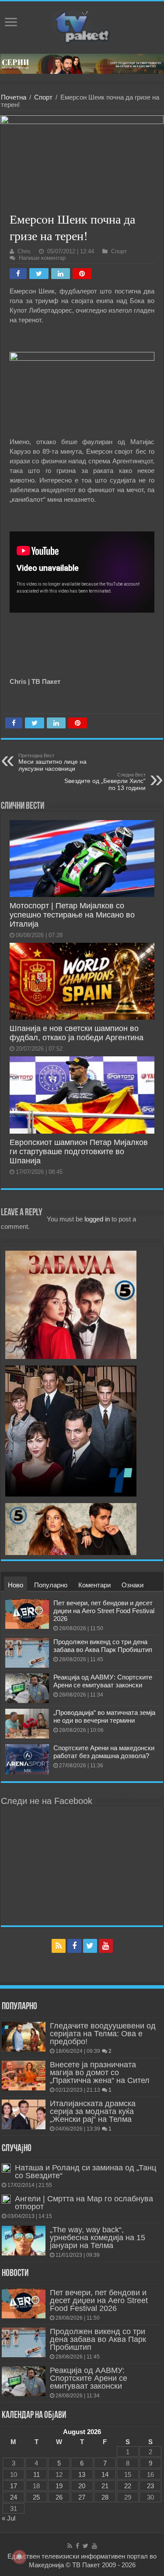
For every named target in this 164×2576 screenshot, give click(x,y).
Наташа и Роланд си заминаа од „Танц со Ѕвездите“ (85, 2172)
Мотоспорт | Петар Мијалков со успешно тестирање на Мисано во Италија (72, 915)
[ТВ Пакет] (82, 26)
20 (82, 2486)
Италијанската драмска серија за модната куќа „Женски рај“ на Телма (93, 2111)
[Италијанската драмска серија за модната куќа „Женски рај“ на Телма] (24, 2114)
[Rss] (59, 1946)
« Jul (9, 2518)
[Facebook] (74, 1946)
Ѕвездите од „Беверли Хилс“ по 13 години (105, 782)
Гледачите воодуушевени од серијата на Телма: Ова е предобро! (103, 2034)
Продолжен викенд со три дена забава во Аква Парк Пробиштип (103, 1646)
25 (36, 2497)
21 (105, 2486)
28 (105, 2497)
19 (59, 2486)
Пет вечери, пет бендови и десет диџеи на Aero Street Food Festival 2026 (104, 1611)
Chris (24, 251)
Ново (16, 1585)
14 (105, 2474)
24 (14, 2497)
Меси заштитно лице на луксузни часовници (52, 762)
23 (150, 2486)
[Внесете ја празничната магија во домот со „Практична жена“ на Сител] (24, 2076)
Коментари (94, 1585)
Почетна (14, 97)
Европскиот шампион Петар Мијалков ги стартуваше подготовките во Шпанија (79, 1152)
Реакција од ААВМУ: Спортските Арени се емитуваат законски (103, 1681)
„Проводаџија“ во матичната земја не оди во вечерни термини (104, 1716)
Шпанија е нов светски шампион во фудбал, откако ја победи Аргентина (77, 1033)
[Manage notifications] (19, 2557)
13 (82, 2474)
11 (37, 2474)
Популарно (51, 1585)
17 (14, 2486)
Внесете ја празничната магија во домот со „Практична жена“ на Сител (100, 2073)
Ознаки (133, 1585)
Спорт (43, 97)
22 (128, 2486)
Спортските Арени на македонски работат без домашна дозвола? (104, 1752)
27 (82, 2497)
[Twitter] (90, 1946)
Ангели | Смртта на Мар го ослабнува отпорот (84, 2203)
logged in (97, 1219)
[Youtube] (106, 1946)
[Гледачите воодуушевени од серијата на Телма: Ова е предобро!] (24, 2037)
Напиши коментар (42, 258)
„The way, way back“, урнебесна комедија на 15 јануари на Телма (98, 2238)
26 (59, 2497)
